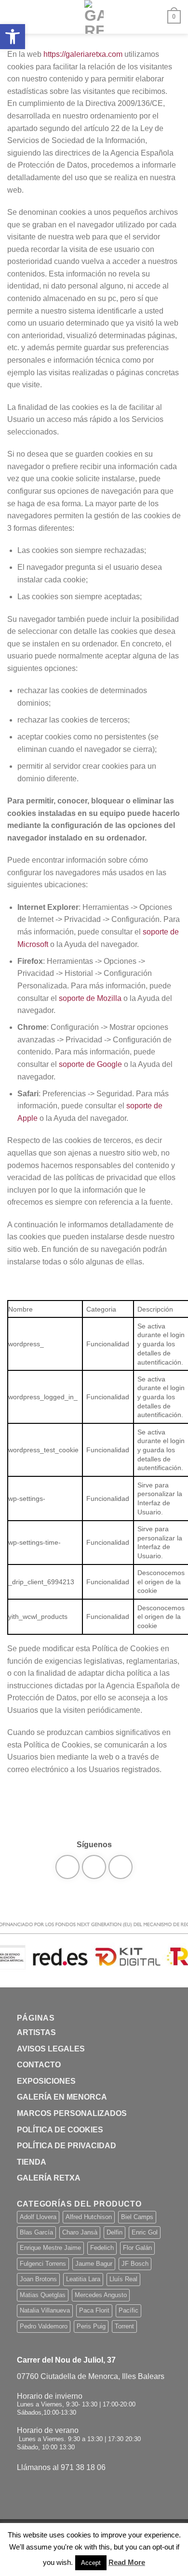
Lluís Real (123, 2279)
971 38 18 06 (83, 2467)
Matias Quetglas (43, 2295)
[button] (13, 37)
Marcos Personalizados (72, 2113)
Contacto (39, 2065)
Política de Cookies (60, 2130)
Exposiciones (46, 2081)
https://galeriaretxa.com (83, 54)
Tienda (32, 2162)
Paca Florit (94, 2310)
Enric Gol (145, 2232)
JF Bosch (135, 2264)
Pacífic (128, 2310)
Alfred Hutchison (89, 2217)
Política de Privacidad (67, 2146)
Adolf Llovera (38, 2217)
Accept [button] (91, 2563)
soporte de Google (90, 1064)
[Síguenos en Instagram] (94, 1867)
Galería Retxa (49, 2178)
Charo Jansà (80, 2232)
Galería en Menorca (62, 2097)
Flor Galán (137, 2248)
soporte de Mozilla (90, 998)
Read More (127, 2562)
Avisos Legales (51, 2049)
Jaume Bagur (94, 2264)
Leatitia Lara (83, 2279)
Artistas (36, 2032)
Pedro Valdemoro (44, 2326)
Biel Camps (137, 2217)
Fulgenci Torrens (43, 2264)
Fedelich (102, 2248)
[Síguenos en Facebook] (67, 1867)
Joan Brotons (38, 2279)
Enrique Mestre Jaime (50, 2248)
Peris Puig (91, 2326)
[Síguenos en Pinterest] (121, 1867)
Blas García (36, 2232)
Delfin (114, 2232)
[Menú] (13, 17)
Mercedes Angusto (101, 2295)
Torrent (124, 2326)
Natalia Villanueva (45, 2310)
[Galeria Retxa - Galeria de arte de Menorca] (94, 17)
